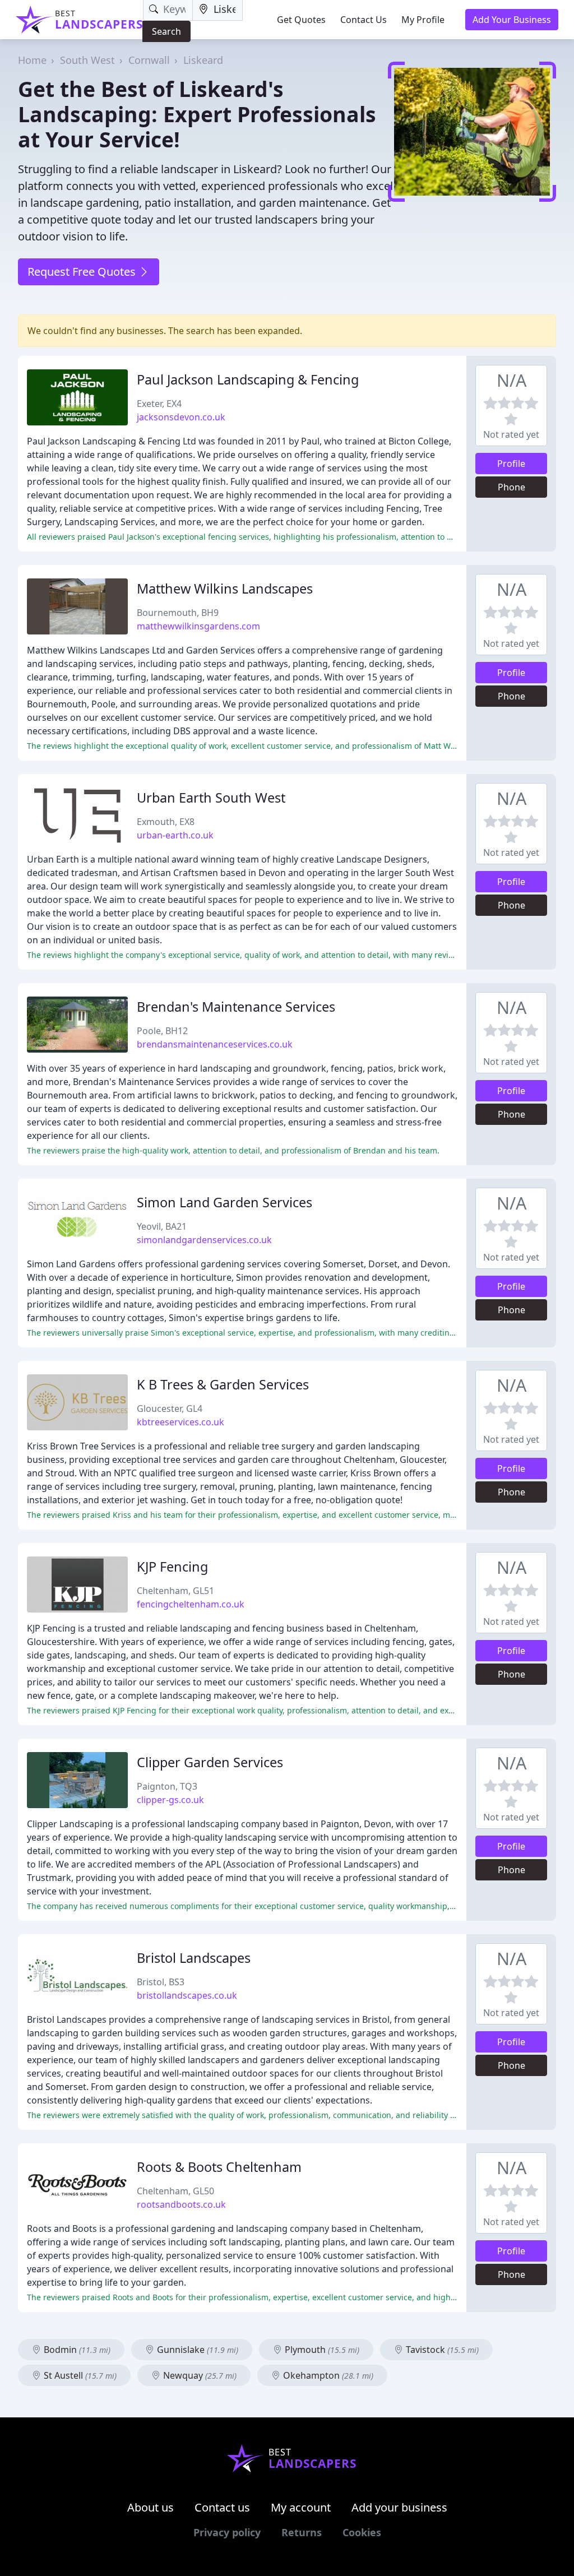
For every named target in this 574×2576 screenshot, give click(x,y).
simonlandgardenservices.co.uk (204, 1240)
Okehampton (327, 2375)
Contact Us (364, 20)
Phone (511, 487)
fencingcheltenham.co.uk (191, 1604)
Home (32, 60)
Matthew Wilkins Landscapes (225, 589)
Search (166, 31)
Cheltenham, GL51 (175, 1591)
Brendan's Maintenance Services (236, 1007)
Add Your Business (512, 20)
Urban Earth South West (211, 798)
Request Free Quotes (83, 272)
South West (87, 60)
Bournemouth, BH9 (178, 613)
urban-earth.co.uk (175, 835)
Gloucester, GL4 (170, 1409)
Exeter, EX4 (159, 404)
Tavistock (441, 2350)
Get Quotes (301, 20)
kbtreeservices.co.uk (180, 1422)
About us (151, 2507)
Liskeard (203, 60)
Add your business (399, 2507)
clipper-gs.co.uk (170, 1800)
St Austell (79, 2375)
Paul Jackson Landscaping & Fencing (248, 379)
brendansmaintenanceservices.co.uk (215, 1044)
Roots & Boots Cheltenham (219, 2167)
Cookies (362, 2532)
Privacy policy (227, 2532)
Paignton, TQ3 (167, 1786)
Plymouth (321, 2350)
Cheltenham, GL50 (175, 2191)
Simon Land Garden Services (224, 1202)
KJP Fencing (172, 1567)
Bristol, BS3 (161, 1982)
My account (301, 2507)
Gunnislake (196, 2350)
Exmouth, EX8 (166, 822)
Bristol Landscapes (194, 1958)
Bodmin (76, 2350)
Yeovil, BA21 (162, 1226)
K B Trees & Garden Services (223, 1384)
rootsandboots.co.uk (181, 2204)
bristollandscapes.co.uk (187, 1995)
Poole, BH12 (162, 1031)
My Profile (423, 20)
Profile (511, 464)
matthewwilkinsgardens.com (198, 626)
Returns (302, 2532)
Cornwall (149, 60)
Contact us (222, 2507)
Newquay (199, 2375)
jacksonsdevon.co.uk (181, 417)
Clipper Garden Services (210, 1762)
